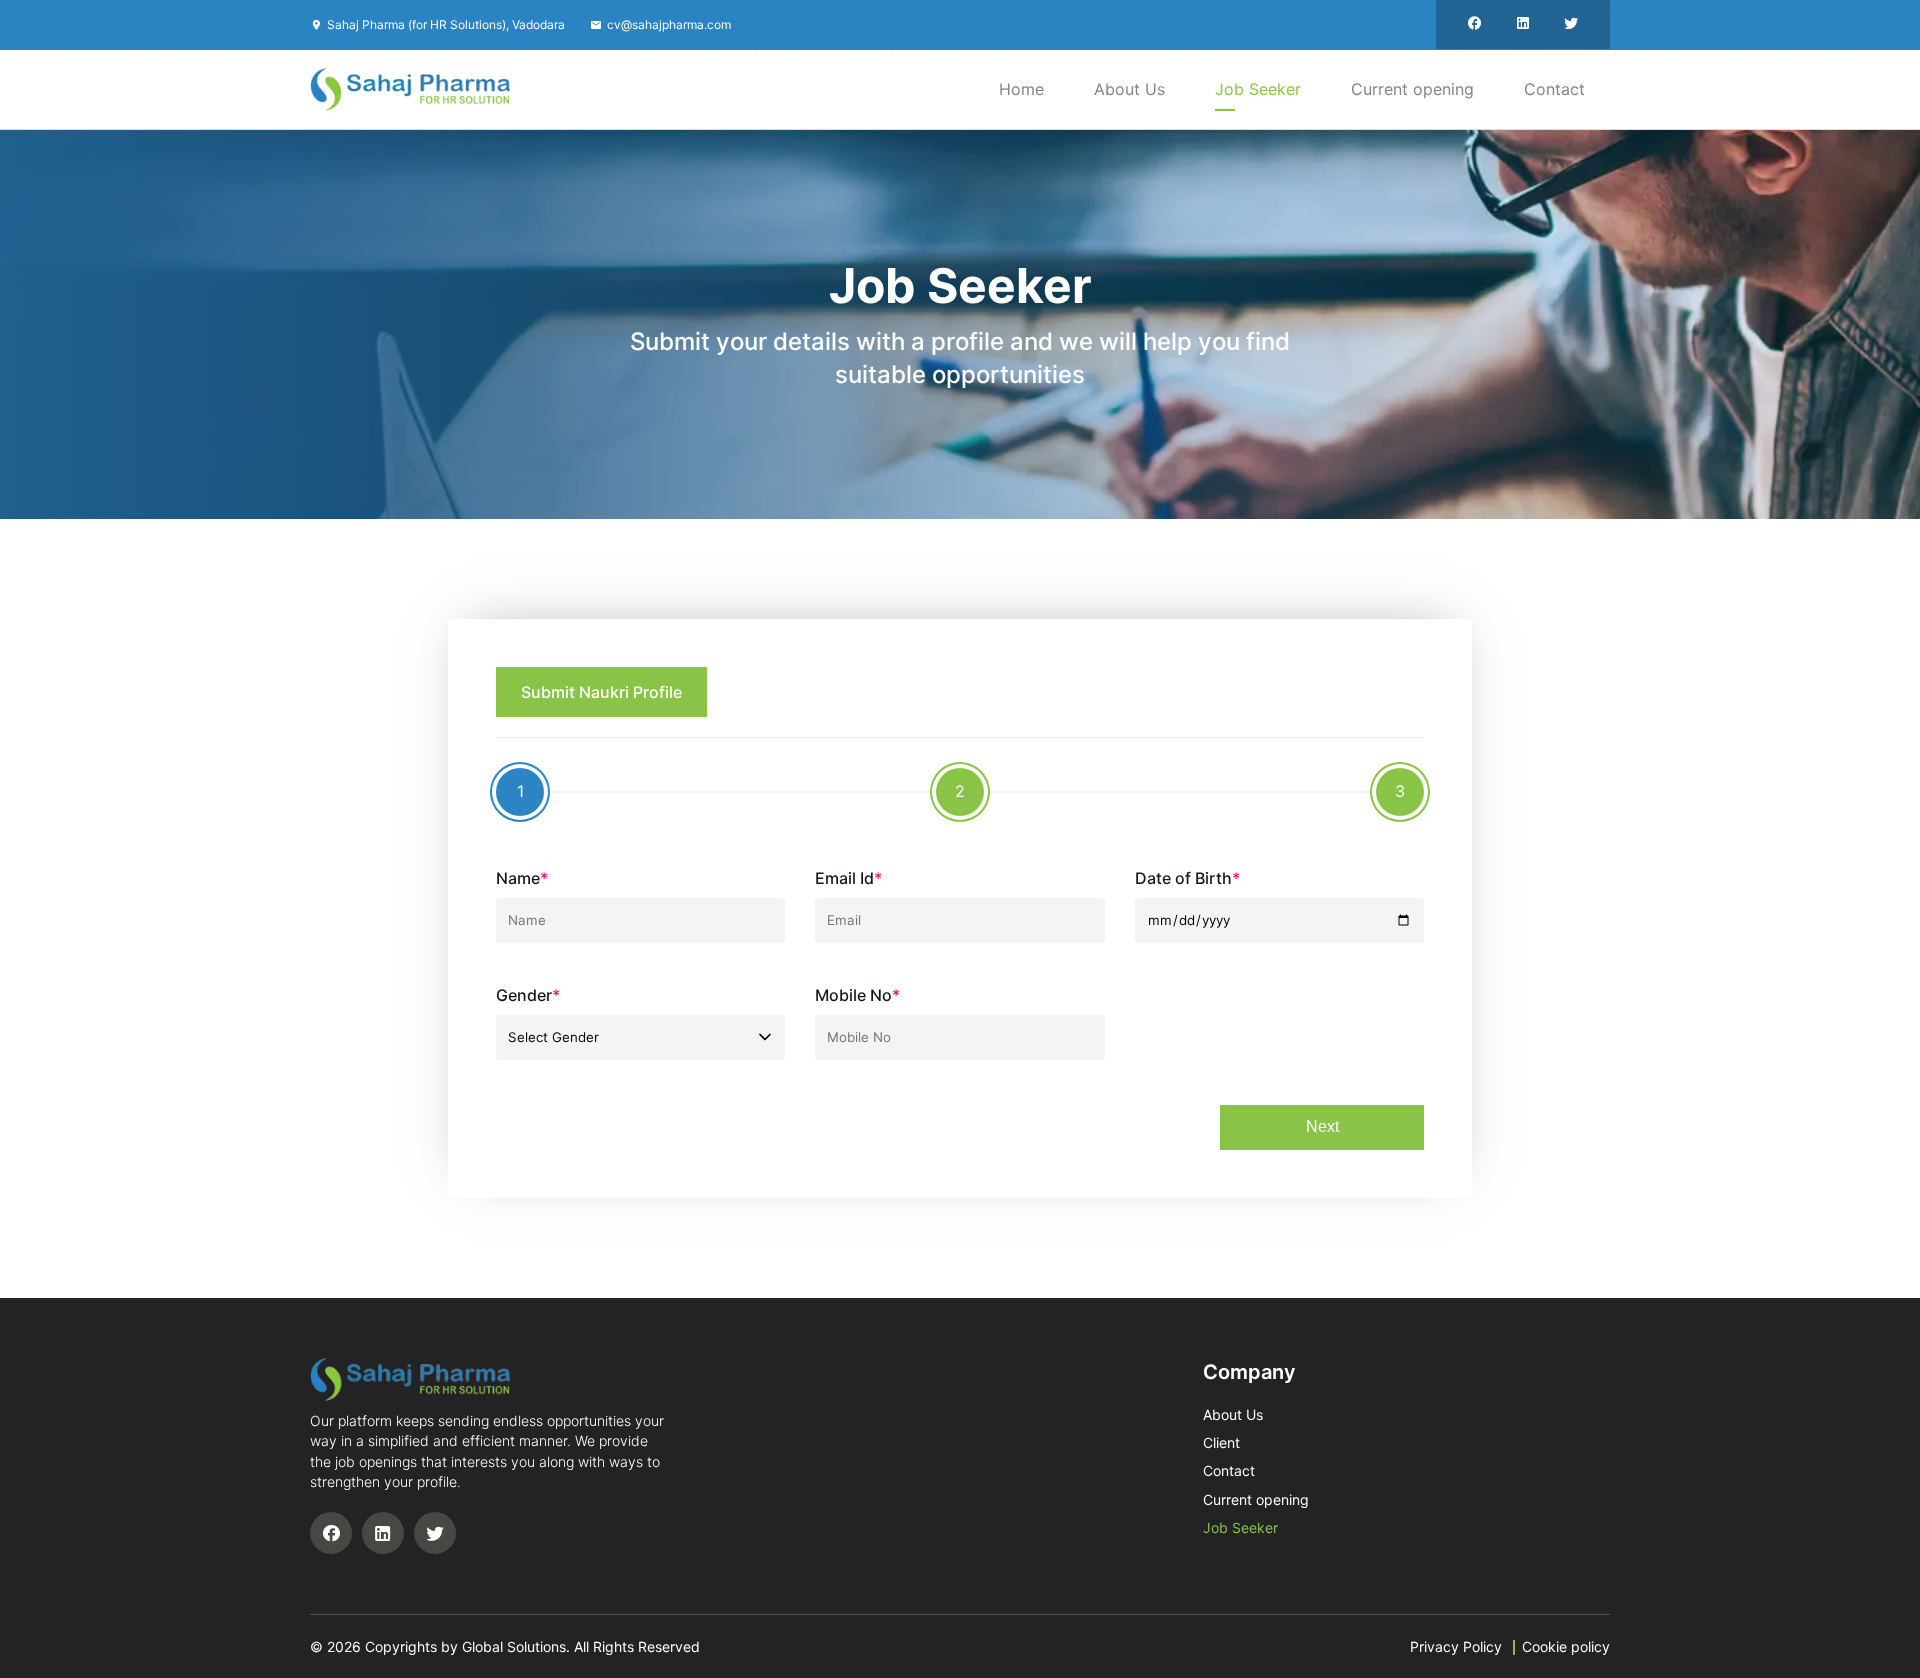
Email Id (848, 878)
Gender (528, 995)
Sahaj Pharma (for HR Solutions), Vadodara (446, 24)
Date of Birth (1187, 878)
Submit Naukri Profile (601, 692)
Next (1322, 1126)
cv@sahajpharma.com (669, 24)
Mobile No (857, 995)
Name (522, 878)
